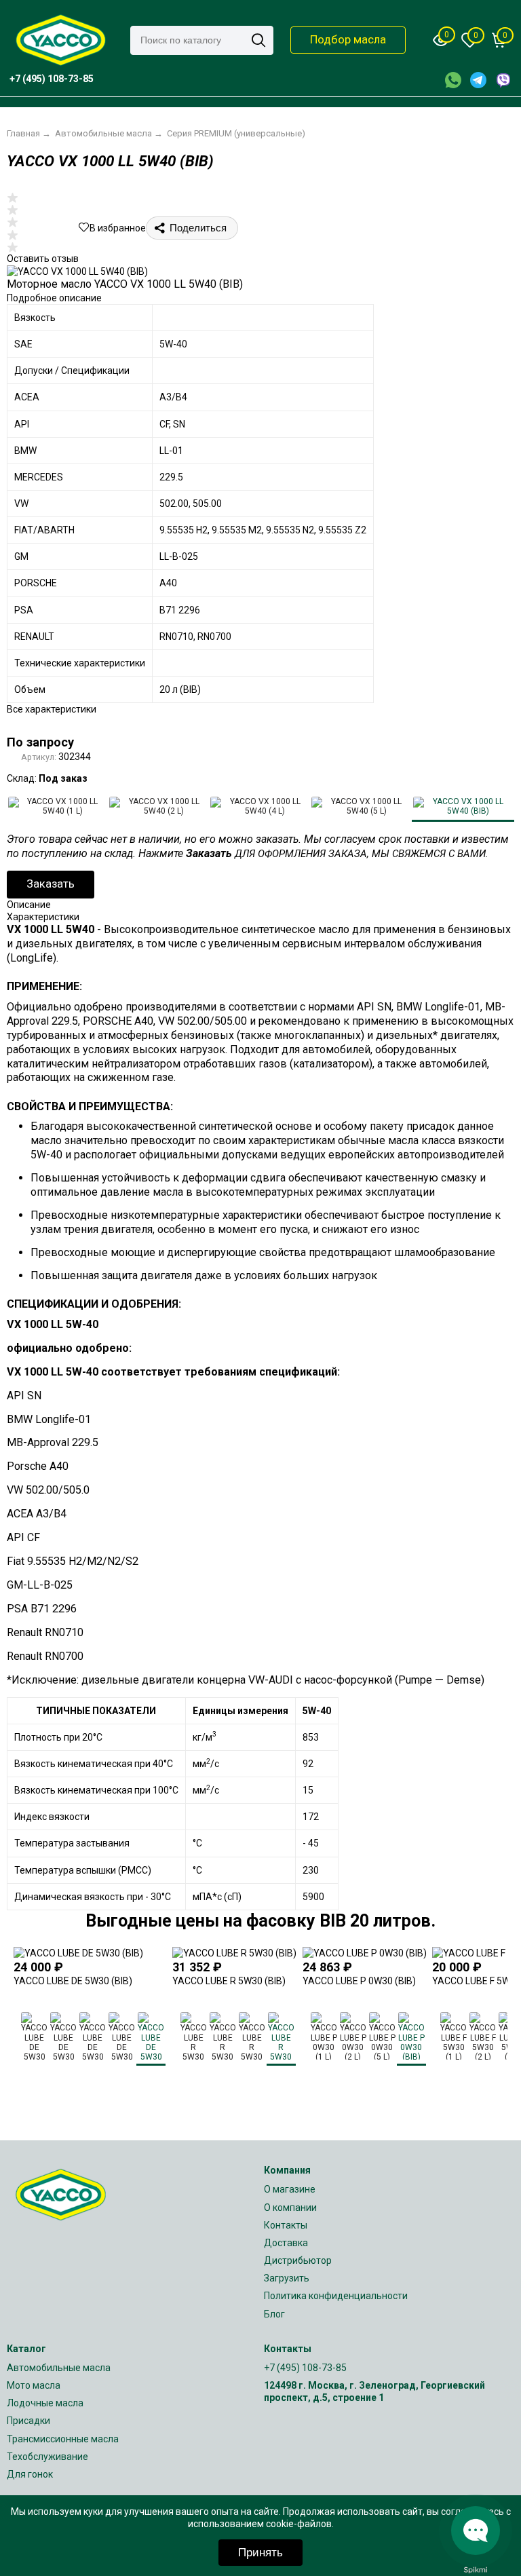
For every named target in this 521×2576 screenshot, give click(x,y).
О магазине (290, 2189)
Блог (274, 2314)
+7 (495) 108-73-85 (305, 2368)
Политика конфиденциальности (336, 2296)
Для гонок (30, 2474)
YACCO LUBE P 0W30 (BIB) (359, 1981)
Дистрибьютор (298, 2260)
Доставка (286, 2243)
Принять (260, 2553)
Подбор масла (348, 39)
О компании (290, 2208)
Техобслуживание (47, 2457)
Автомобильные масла (59, 2368)
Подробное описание (54, 298)
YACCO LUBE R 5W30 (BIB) (229, 1981)
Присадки (28, 2421)
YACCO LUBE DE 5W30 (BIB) (73, 1981)
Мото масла (34, 2385)
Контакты (286, 2225)
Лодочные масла (45, 2403)
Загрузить (287, 2278)
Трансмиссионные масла (63, 2439)
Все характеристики (52, 709)
